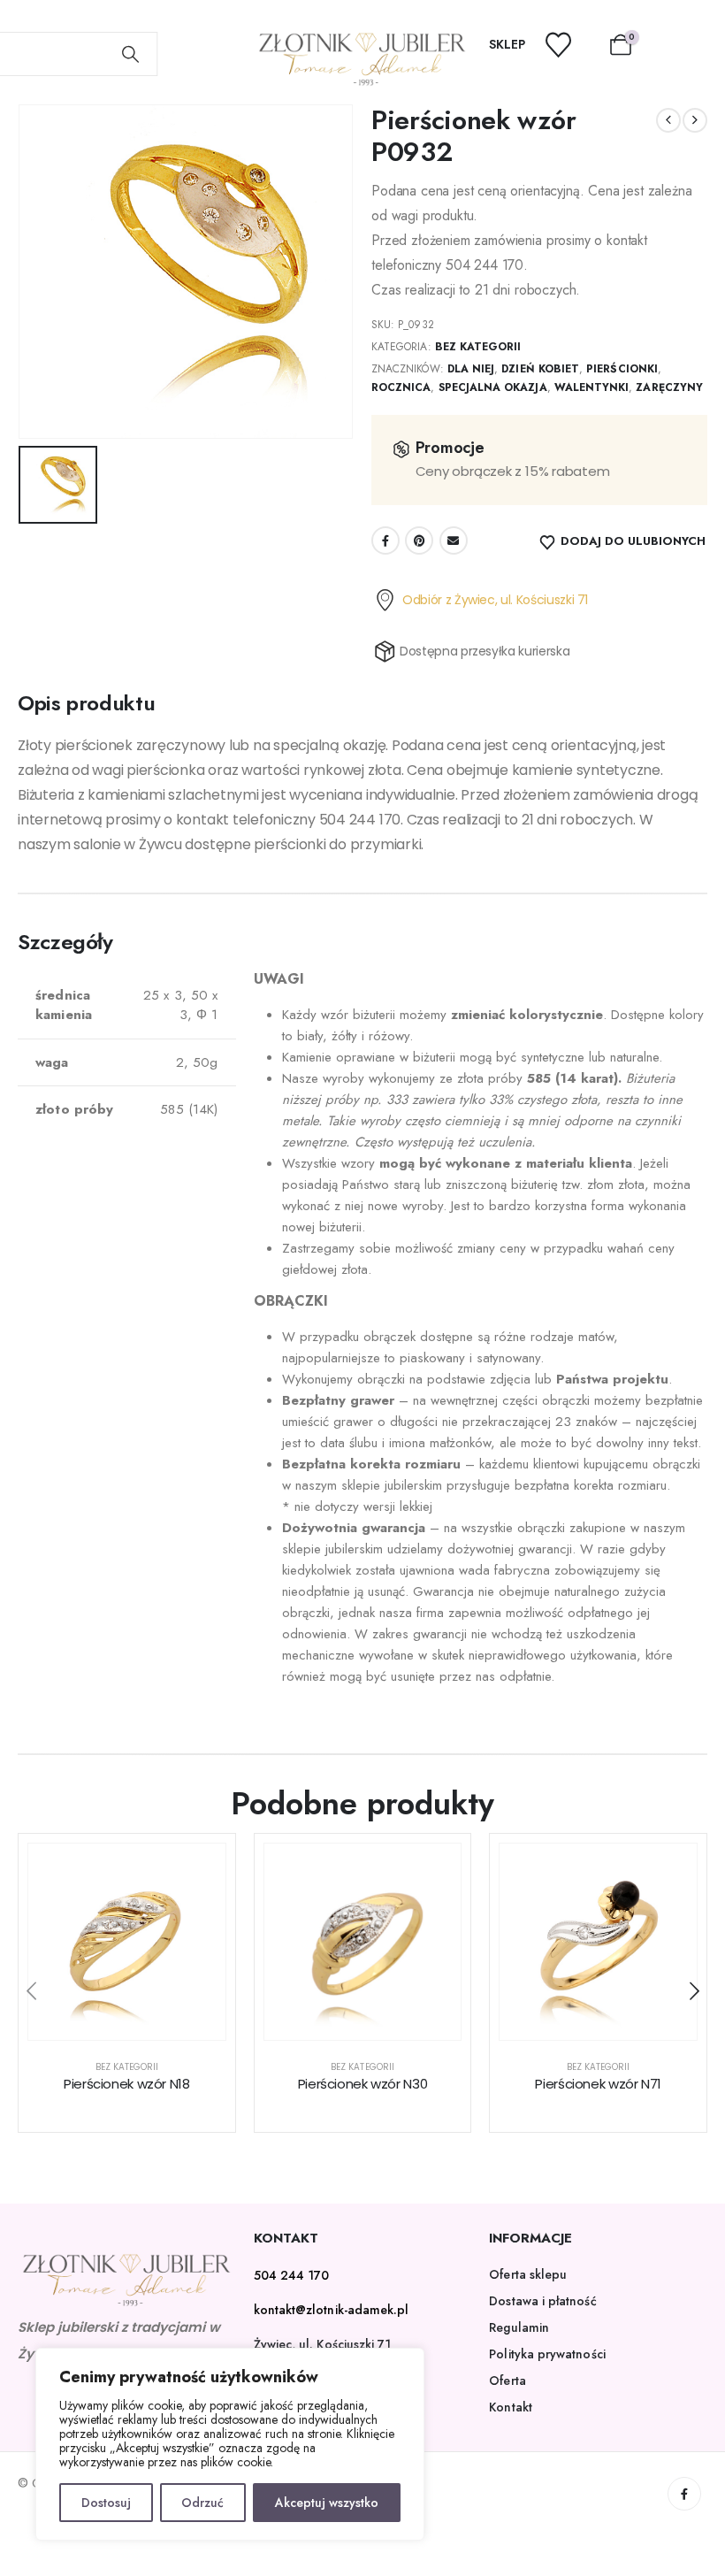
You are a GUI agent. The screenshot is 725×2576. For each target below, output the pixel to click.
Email (454, 540)
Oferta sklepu (528, 2274)
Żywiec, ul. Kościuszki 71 (323, 2344)
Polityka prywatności (547, 2354)
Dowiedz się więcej (140, 2022)
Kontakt (511, 2407)
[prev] (668, 120)
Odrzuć (202, 2503)
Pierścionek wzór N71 (598, 2084)
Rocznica (401, 387)
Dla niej (471, 369)
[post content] (127, 1942)
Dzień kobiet (540, 369)
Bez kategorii (478, 347)
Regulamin (519, 2327)
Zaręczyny (669, 387)
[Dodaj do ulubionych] (199, 1870)
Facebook (385, 540)
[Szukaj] (131, 54)
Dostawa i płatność (542, 2301)
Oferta (507, 2380)
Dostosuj (106, 2503)
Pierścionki (622, 369)
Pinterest (419, 540)
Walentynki (592, 387)
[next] (695, 120)
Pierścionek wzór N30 (363, 2084)
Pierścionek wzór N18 (127, 2084)
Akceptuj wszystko (327, 2503)
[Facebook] (684, 2494)
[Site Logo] (363, 59)
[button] (31, 1991)
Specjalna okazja (493, 387)
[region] (230, 2444)
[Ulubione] (569, 45)
